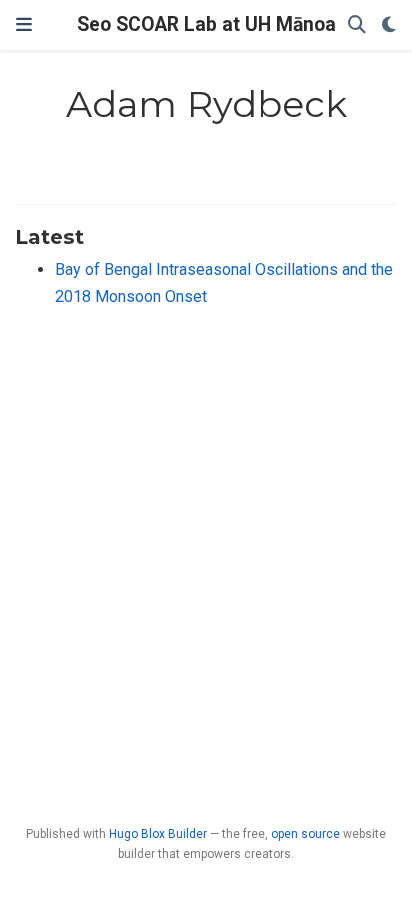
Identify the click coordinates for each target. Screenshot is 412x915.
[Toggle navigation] (24, 25)
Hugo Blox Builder (158, 834)
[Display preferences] (389, 25)
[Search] (357, 25)
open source (305, 834)
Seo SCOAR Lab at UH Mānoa (206, 24)
